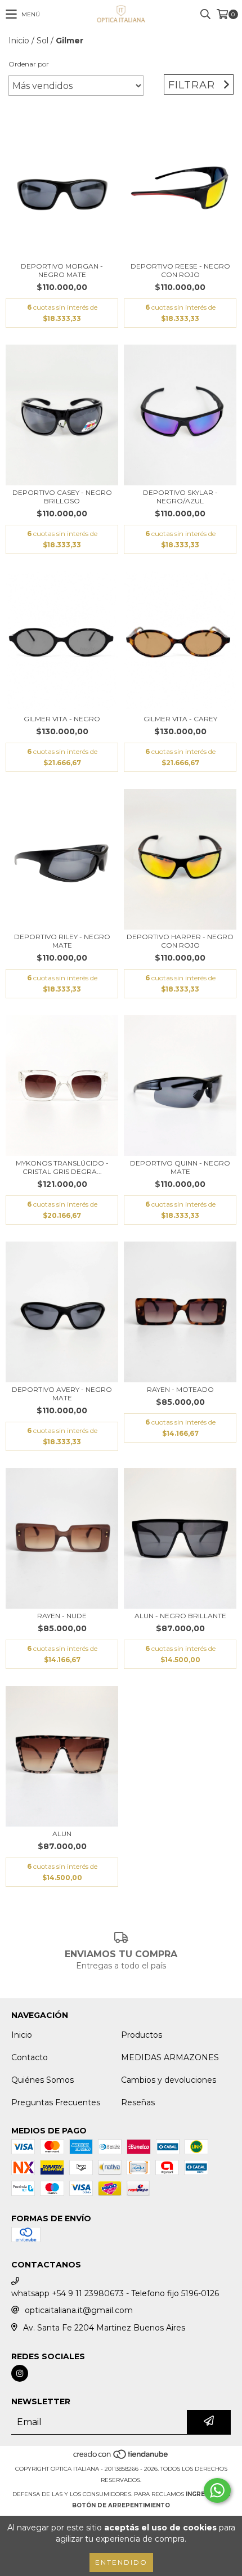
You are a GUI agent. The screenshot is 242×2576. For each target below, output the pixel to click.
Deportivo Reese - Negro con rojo (180, 270)
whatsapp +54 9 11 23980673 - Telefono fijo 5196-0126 (115, 2293)
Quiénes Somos (42, 2080)
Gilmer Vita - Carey (180, 719)
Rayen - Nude (62, 1616)
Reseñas (138, 2102)
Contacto (30, 2057)
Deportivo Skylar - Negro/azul (180, 497)
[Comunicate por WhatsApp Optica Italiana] (217, 2490)
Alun (62, 1834)
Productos (142, 2035)
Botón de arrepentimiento (121, 2505)
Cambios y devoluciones (169, 2080)
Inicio (19, 41)
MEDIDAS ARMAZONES (170, 2057)
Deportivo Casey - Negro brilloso (62, 497)
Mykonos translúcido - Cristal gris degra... (62, 1167)
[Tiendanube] (121, 2457)
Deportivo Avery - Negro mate (62, 1394)
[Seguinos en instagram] (20, 2373)
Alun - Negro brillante (180, 1616)
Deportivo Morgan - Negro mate (62, 270)
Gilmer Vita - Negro (62, 719)
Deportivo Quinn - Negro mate (180, 1167)
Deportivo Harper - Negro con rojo (180, 941)
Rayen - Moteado (180, 1389)
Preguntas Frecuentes (56, 2102)
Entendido (121, 2562)
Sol (42, 41)
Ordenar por (29, 64)
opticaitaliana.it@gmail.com (79, 2310)
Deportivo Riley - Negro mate (62, 941)
